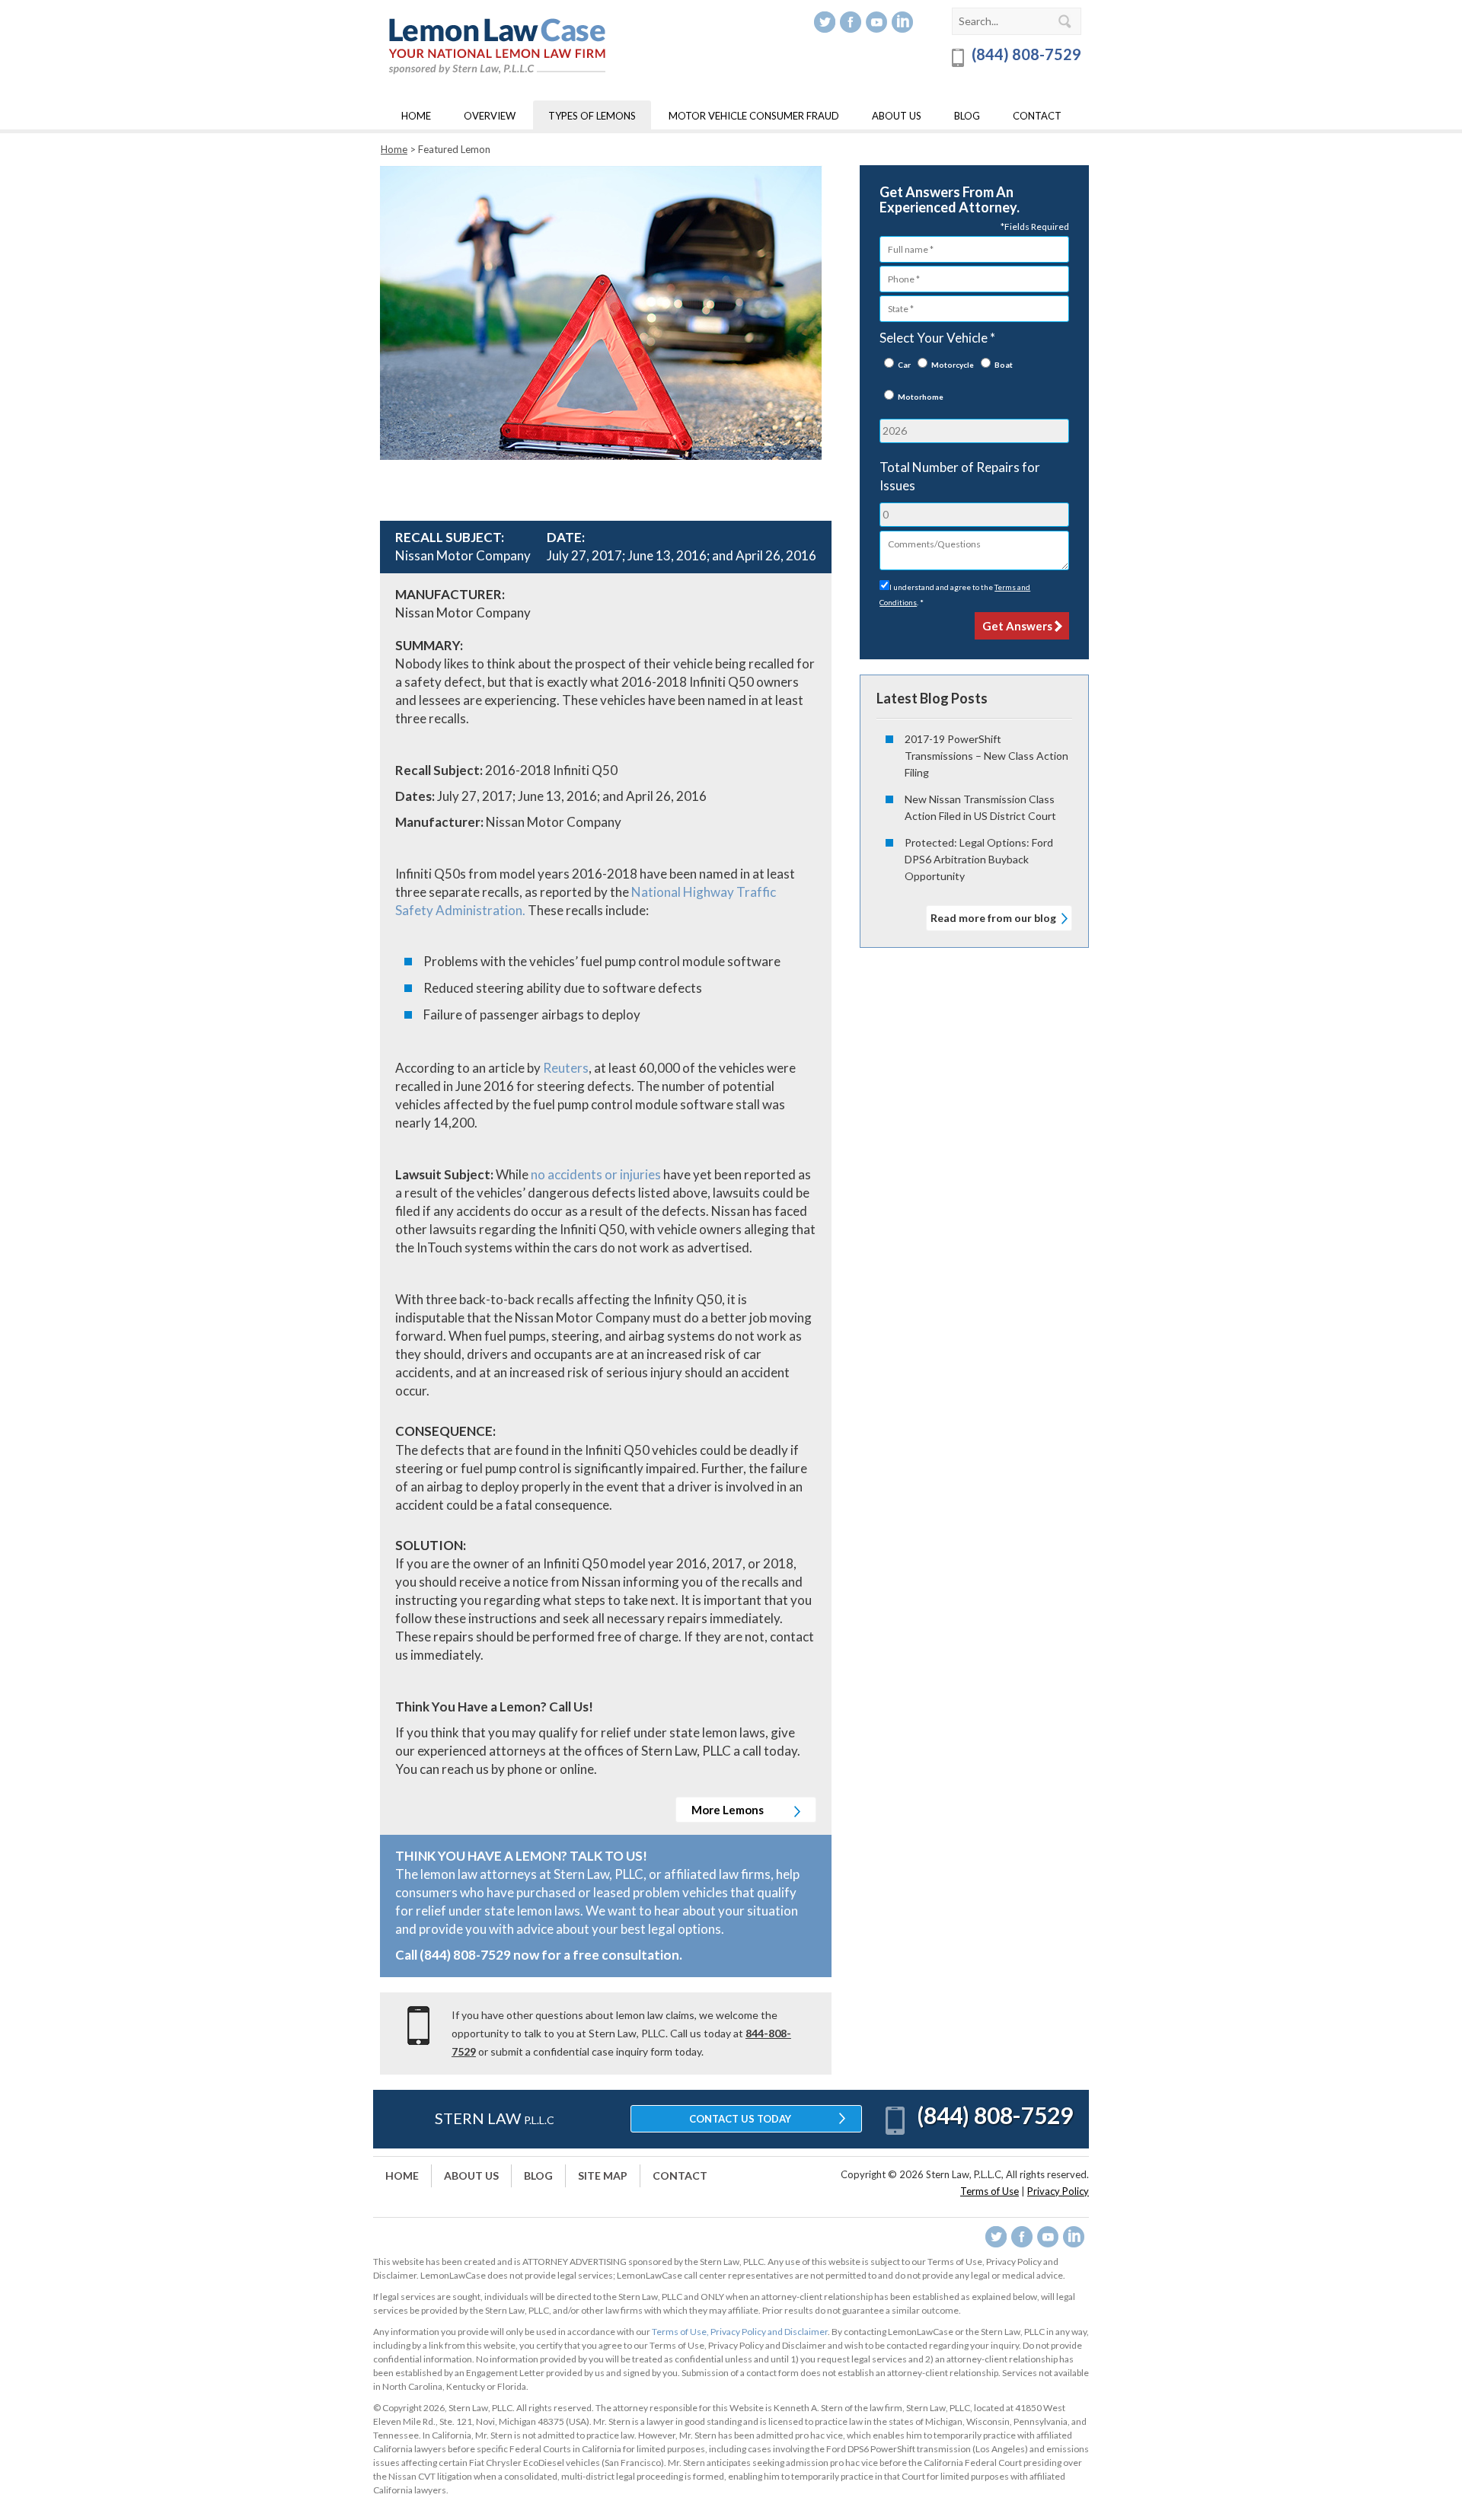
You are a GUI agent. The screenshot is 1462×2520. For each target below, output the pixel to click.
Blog (967, 116)
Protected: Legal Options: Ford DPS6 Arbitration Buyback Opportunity (979, 859)
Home (416, 116)
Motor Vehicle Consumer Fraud (754, 116)
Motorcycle (953, 365)
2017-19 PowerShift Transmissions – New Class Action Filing (986, 756)
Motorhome (921, 397)
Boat (1004, 365)
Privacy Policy (1058, 2191)
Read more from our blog (993, 918)
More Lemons (729, 1810)
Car (904, 365)
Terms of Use (990, 2191)
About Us (897, 116)
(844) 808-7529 (1025, 54)
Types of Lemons (592, 116)
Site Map (603, 2175)
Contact (1037, 116)
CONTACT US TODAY (740, 2119)
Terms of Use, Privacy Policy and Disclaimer (740, 2332)
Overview (490, 116)
